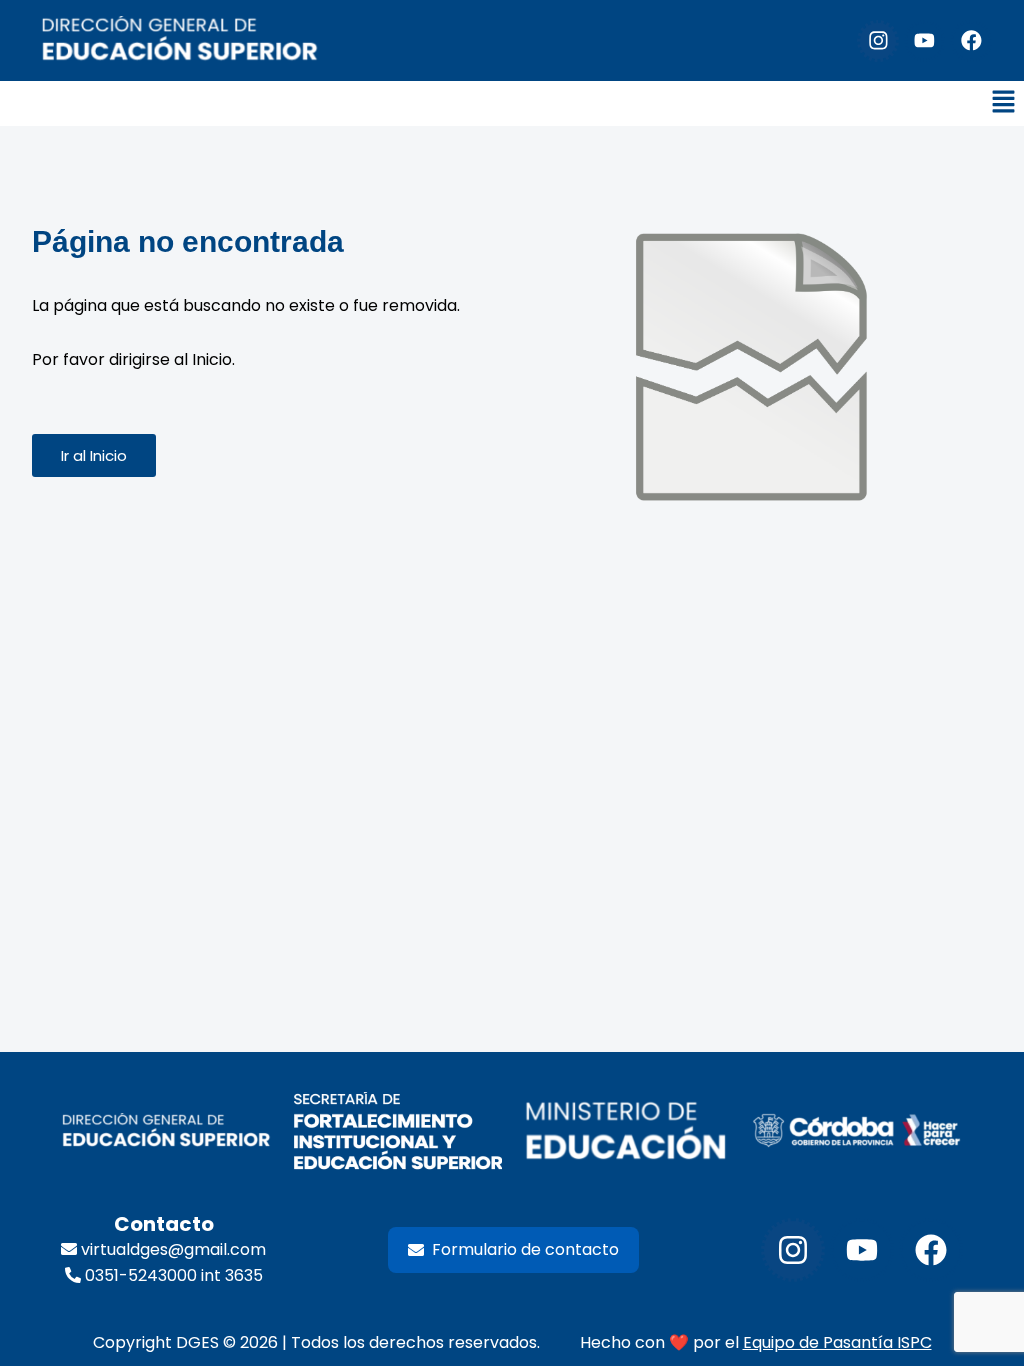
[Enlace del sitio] (752, 372)
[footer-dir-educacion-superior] (166, 1131)
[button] (1004, 103)
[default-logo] (180, 40)
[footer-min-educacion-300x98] (627, 1131)
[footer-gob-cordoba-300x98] (857, 1131)
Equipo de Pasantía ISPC (837, 1342)
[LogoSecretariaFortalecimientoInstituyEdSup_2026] (397, 1131)
